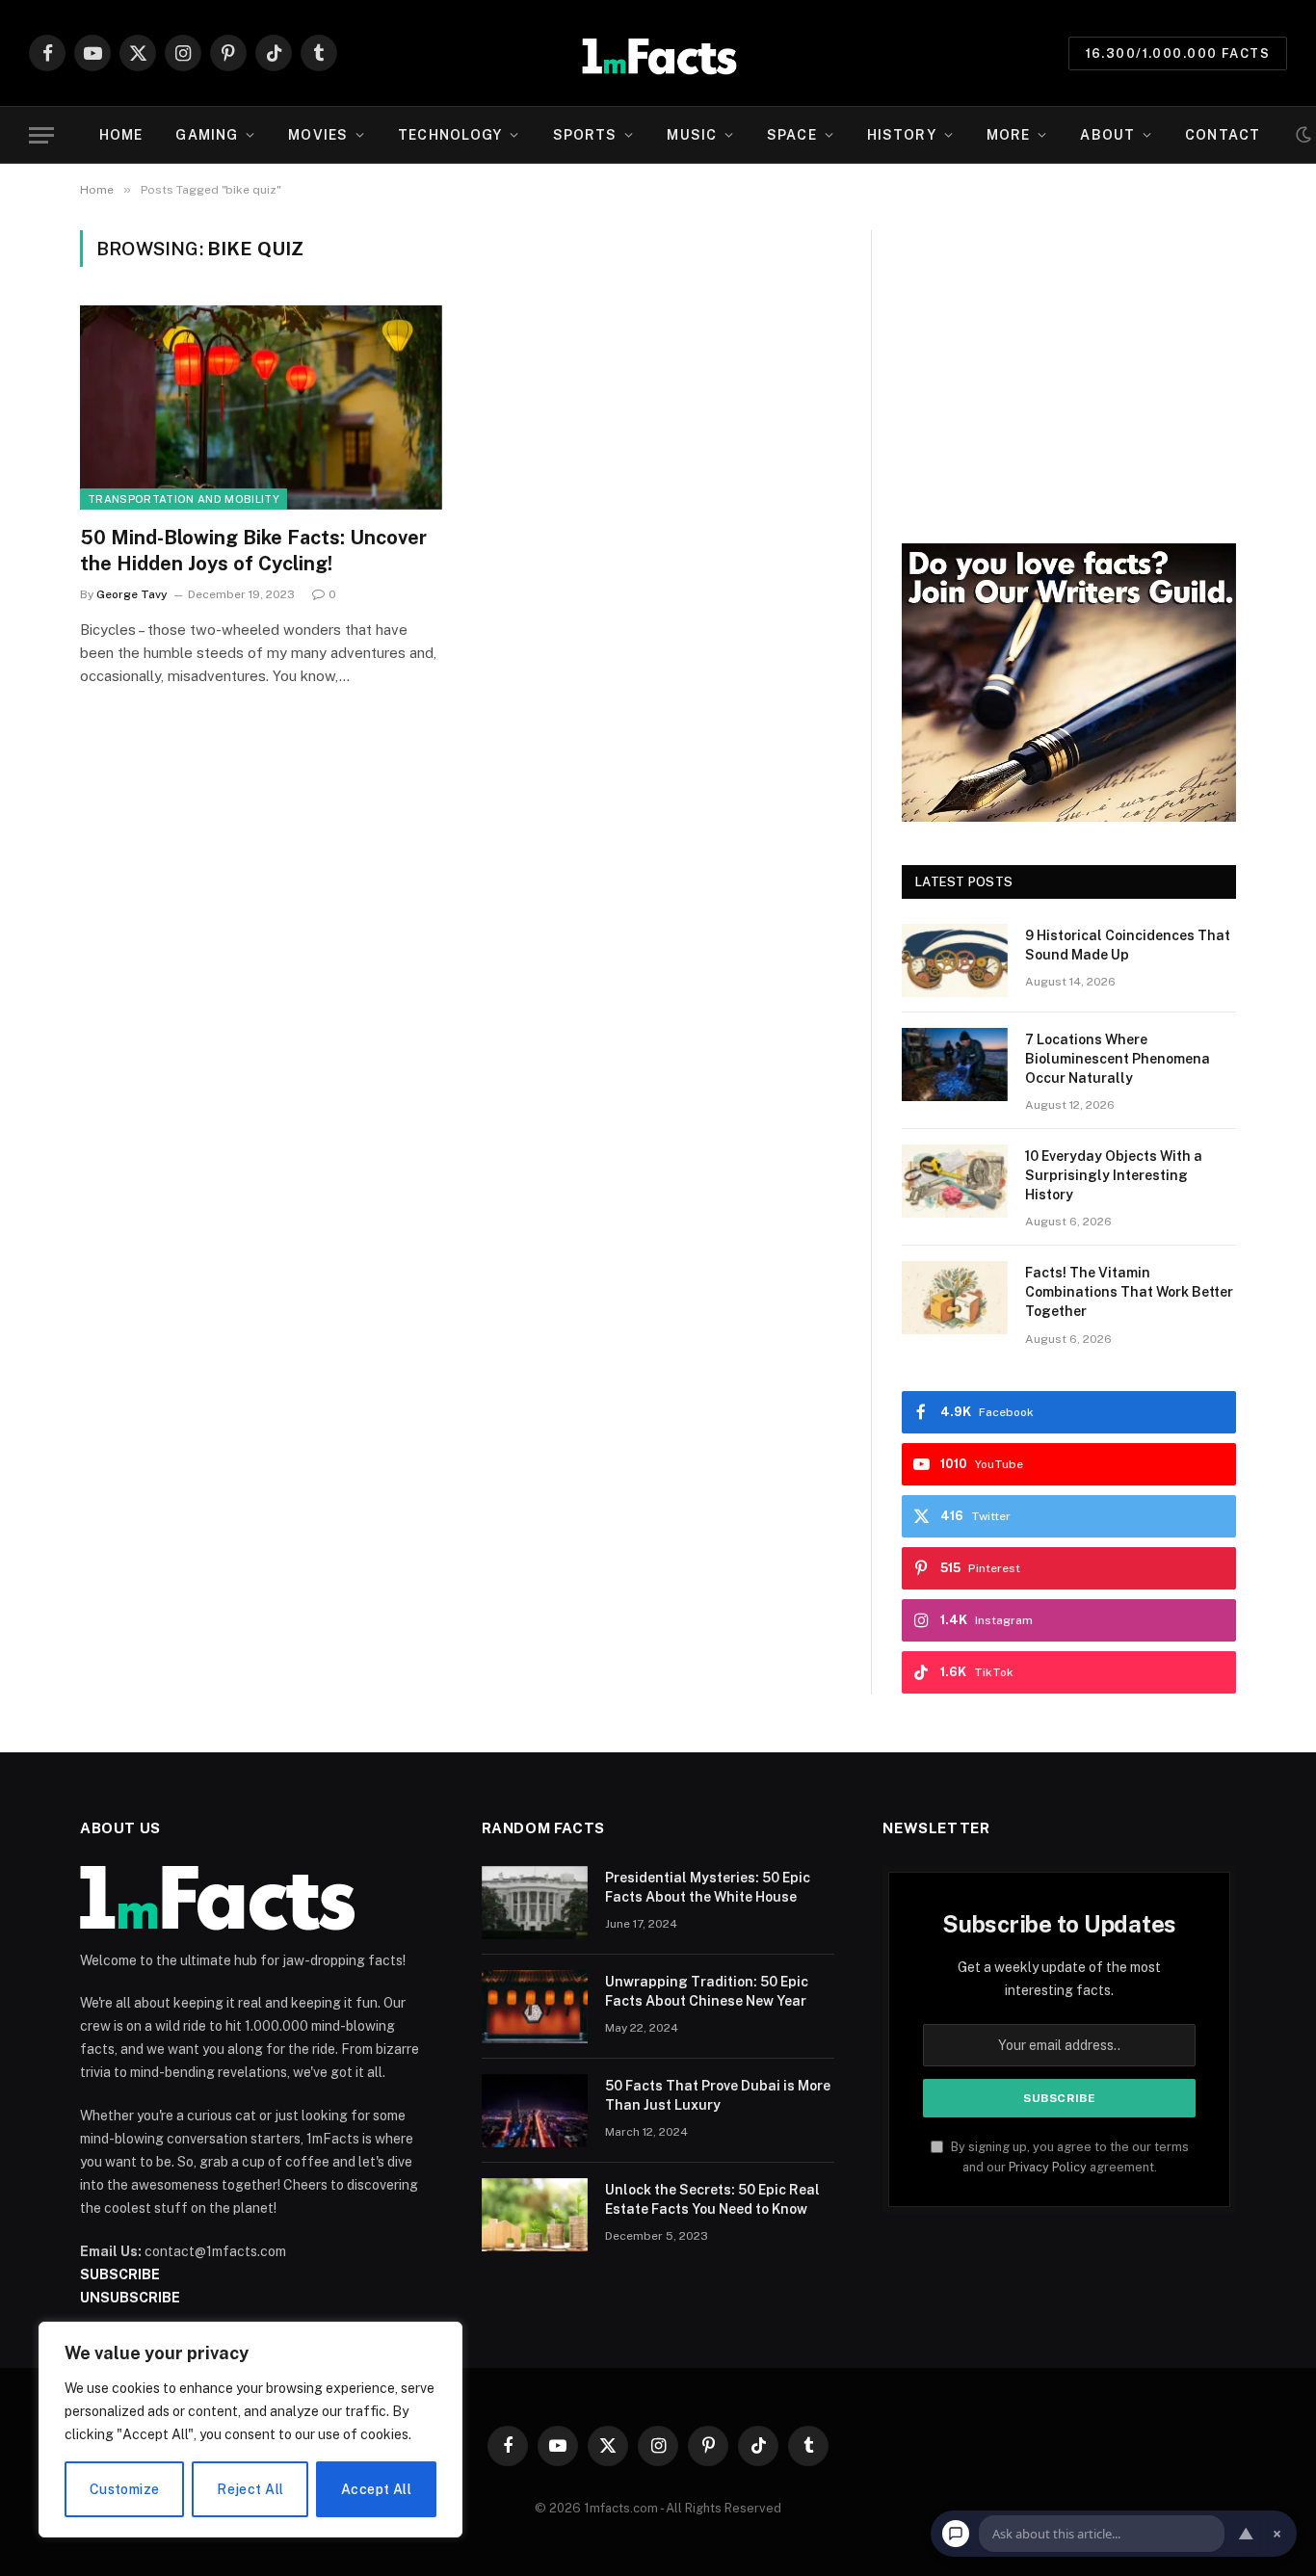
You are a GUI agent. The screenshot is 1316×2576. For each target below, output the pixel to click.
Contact (1223, 135)
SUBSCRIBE (120, 2274)
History (902, 135)
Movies (318, 135)
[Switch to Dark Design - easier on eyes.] (1303, 135)
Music (692, 135)
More (1008, 135)
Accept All (376, 2489)
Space (792, 135)
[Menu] (41, 135)
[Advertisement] (1069, 365)
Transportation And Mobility (184, 499)
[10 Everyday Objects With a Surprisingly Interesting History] (955, 1181)
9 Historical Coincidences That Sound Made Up (1128, 945)
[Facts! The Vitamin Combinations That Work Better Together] (955, 1298)
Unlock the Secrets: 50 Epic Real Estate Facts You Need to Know (712, 2199)
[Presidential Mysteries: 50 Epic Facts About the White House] (535, 1903)
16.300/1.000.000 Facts (1178, 53)
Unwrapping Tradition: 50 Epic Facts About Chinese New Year (707, 1991)
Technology (450, 135)
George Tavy (132, 594)
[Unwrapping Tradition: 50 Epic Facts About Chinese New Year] (535, 2007)
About (1107, 135)
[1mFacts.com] (658, 53)
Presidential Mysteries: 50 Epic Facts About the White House (708, 1887)
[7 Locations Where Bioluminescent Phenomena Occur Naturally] (955, 1065)
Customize (125, 2489)
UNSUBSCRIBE (130, 2298)
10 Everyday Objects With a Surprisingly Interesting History (1114, 1175)
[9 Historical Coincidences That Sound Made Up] (955, 960)
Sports (585, 135)
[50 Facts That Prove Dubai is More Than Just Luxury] (535, 2111)
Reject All (250, 2489)
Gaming (207, 135)
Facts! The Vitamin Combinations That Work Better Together (1129, 1292)
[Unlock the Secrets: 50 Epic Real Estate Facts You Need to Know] (535, 2215)
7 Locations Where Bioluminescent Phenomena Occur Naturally (1118, 1059)
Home (121, 135)
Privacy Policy (1048, 2167)
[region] (250, 2430)
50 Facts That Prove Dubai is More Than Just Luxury (718, 2095)
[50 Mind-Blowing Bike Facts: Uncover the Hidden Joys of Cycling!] (261, 407)
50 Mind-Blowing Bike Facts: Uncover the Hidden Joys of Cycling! (253, 551)
